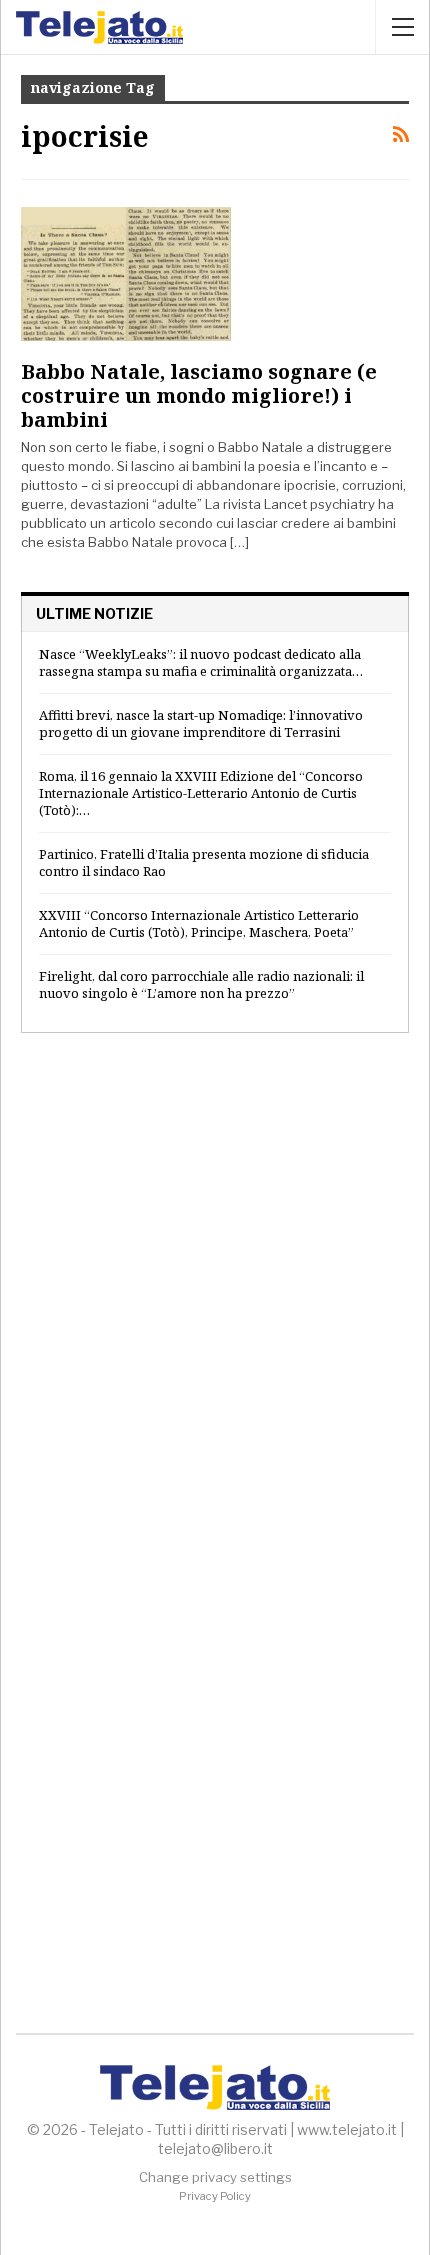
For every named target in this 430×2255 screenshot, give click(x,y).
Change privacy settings (215, 2177)
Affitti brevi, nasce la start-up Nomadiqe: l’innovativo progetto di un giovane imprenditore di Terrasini (201, 723)
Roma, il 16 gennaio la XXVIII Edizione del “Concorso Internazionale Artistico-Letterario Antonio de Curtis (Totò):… (201, 793)
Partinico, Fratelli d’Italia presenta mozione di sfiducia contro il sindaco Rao (204, 862)
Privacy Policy (215, 2196)
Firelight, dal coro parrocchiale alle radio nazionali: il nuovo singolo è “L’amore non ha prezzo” (201, 984)
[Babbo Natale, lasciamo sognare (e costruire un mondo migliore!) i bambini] (126, 274)
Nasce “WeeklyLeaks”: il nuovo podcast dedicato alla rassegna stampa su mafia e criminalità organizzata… (201, 662)
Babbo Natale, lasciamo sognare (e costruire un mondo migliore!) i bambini (199, 395)
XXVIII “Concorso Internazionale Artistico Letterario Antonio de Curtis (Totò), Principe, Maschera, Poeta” (199, 923)
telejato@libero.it (215, 2148)
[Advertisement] (215, 1288)
